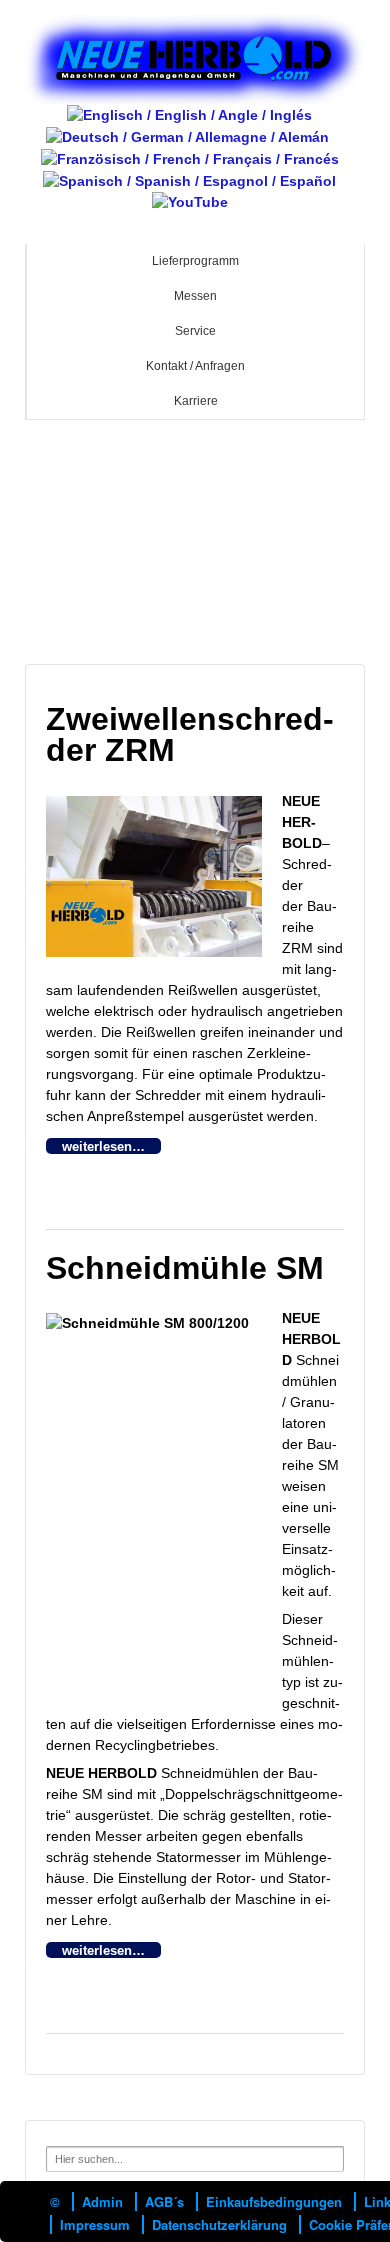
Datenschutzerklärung (219, 2224)
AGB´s (164, 2201)
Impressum (95, 2224)
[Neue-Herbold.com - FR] (190, 158)
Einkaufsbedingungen (274, 2201)
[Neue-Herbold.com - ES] (189, 180)
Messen (195, 296)
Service (195, 331)
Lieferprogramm (195, 261)
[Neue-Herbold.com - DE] (187, 136)
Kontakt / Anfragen (195, 366)
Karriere (196, 401)
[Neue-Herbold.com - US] (189, 114)
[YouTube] (190, 202)
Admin (102, 2201)
